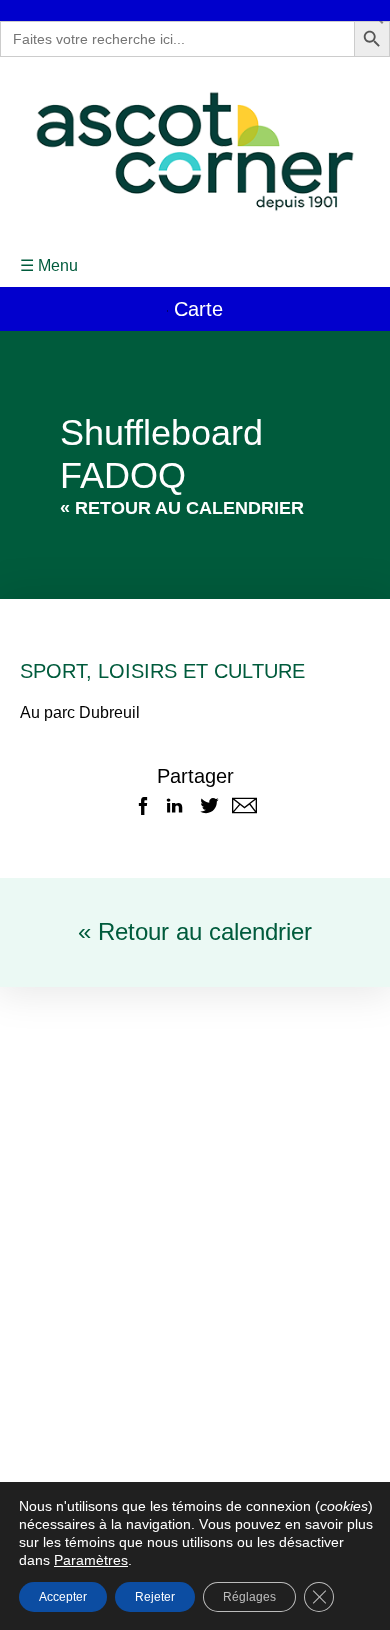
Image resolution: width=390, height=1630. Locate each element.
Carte (195, 309)
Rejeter (155, 1597)
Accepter (63, 1597)
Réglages (249, 1597)
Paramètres (91, 1560)
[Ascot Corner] (195, 152)
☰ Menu (49, 265)
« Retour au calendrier (195, 931)
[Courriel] (244, 805)
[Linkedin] (174, 805)
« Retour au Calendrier (182, 508)
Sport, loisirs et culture (162, 671)
